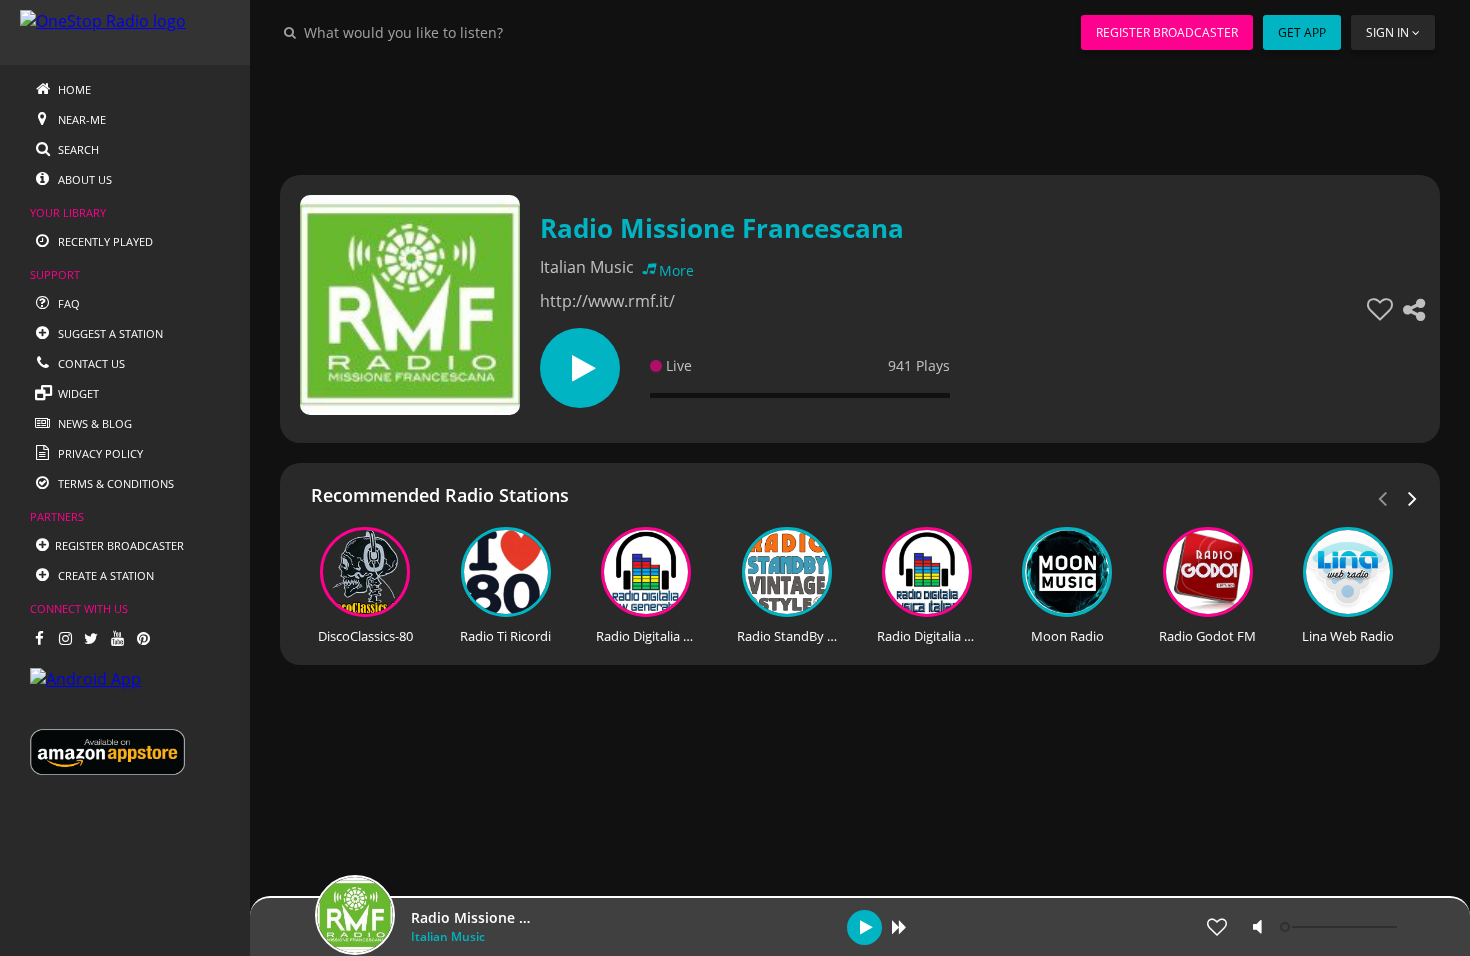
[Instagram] (65, 638)
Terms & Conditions (114, 483)
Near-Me (80, 119)
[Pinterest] (143, 638)
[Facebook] (39, 638)
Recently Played (104, 241)
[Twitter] (91, 638)
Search (77, 149)
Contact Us (90, 363)
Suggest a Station (109, 333)
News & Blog (93, 423)
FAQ (67, 303)
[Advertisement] (860, 110)
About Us (83, 179)
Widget (77, 393)
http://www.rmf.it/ (607, 301)
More (676, 270)
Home (73, 89)
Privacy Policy (99, 453)
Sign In (1387, 32)
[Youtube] (117, 638)
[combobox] (464, 32)
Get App (1302, 32)
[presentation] (1413, 497)
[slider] (1341, 927)
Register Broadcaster (1167, 32)
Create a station (104, 575)
